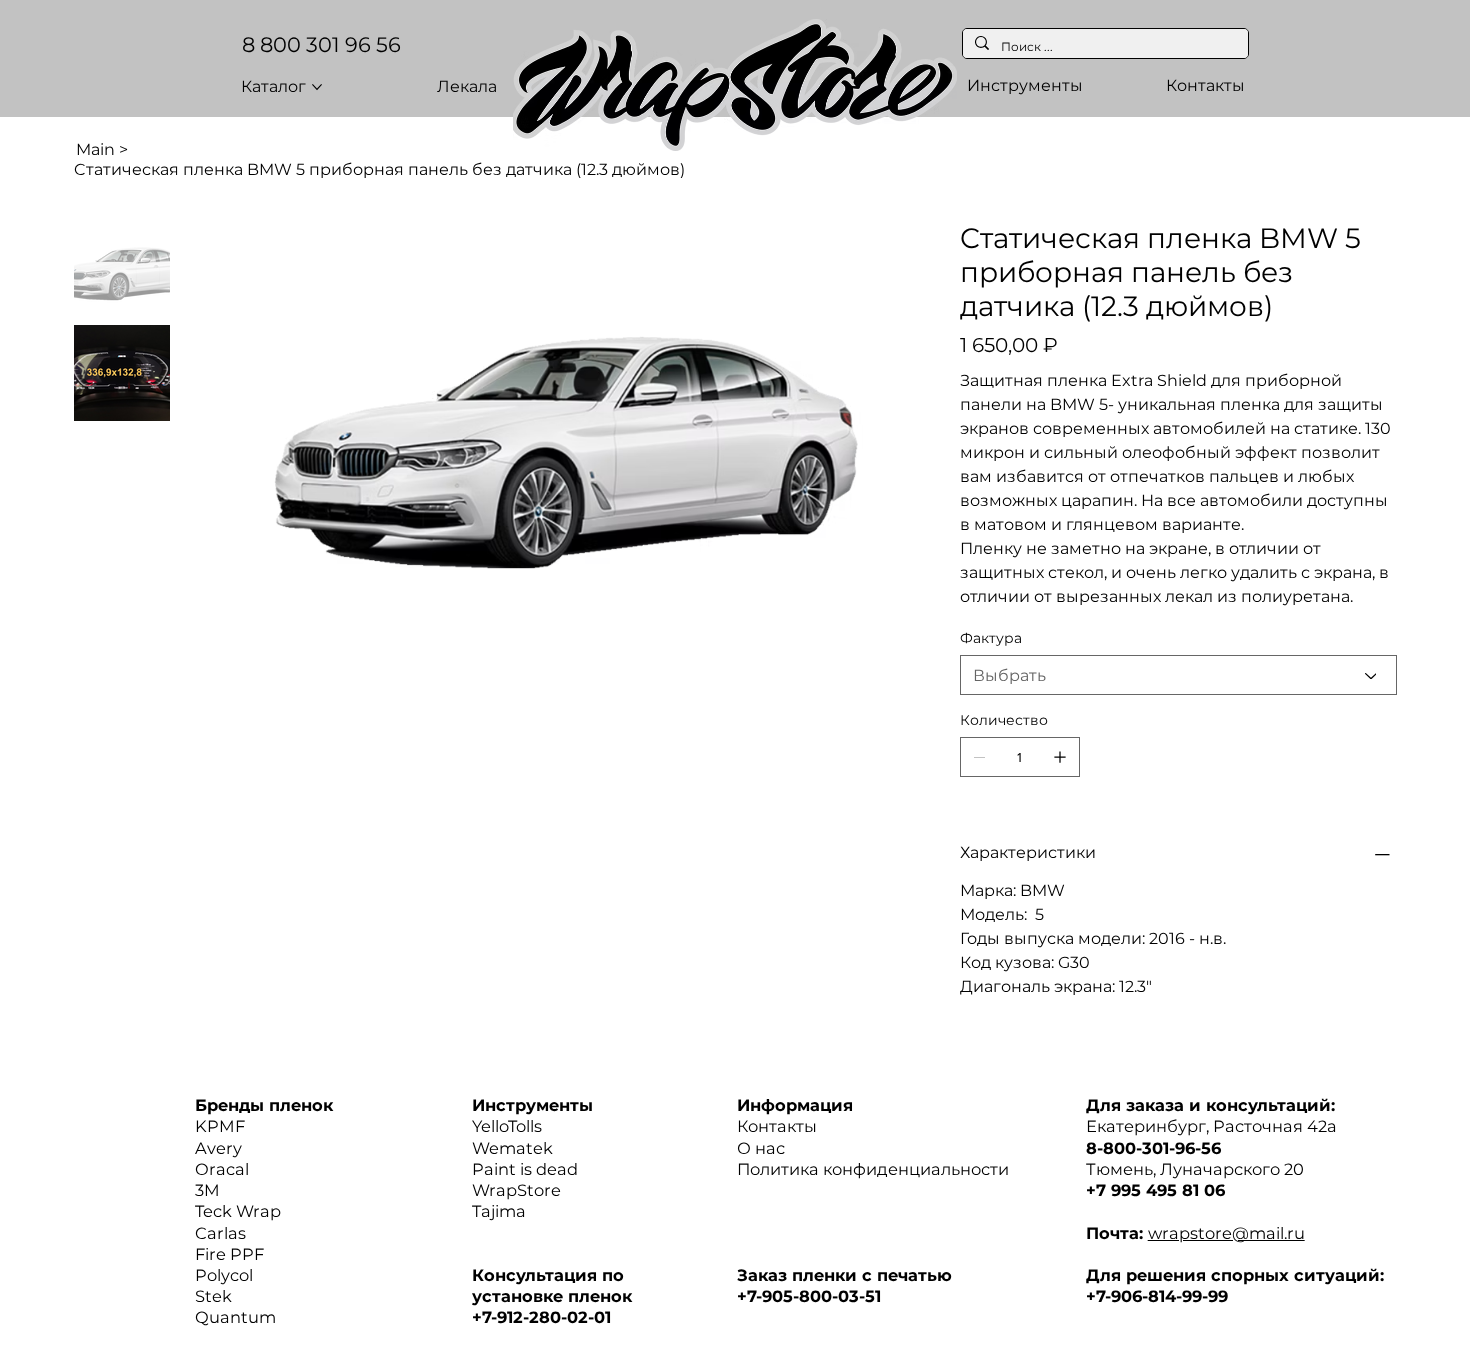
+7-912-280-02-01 (541, 1317)
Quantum (235, 1317)
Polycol (224, 1275)
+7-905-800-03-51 (809, 1296)
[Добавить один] (1060, 757)
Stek (213, 1296)
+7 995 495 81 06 (1155, 1190)
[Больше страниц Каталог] (317, 87)
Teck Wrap (238, 1211)
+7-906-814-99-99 (1157, 1296)
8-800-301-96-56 (1153, 1148)
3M (207, 1190)
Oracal (222, 1169)
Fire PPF (229, 1254)
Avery (218, 1148)
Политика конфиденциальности (873, 1169)
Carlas (220, 1233)
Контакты (777, 1126)
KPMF (220, 1126)
